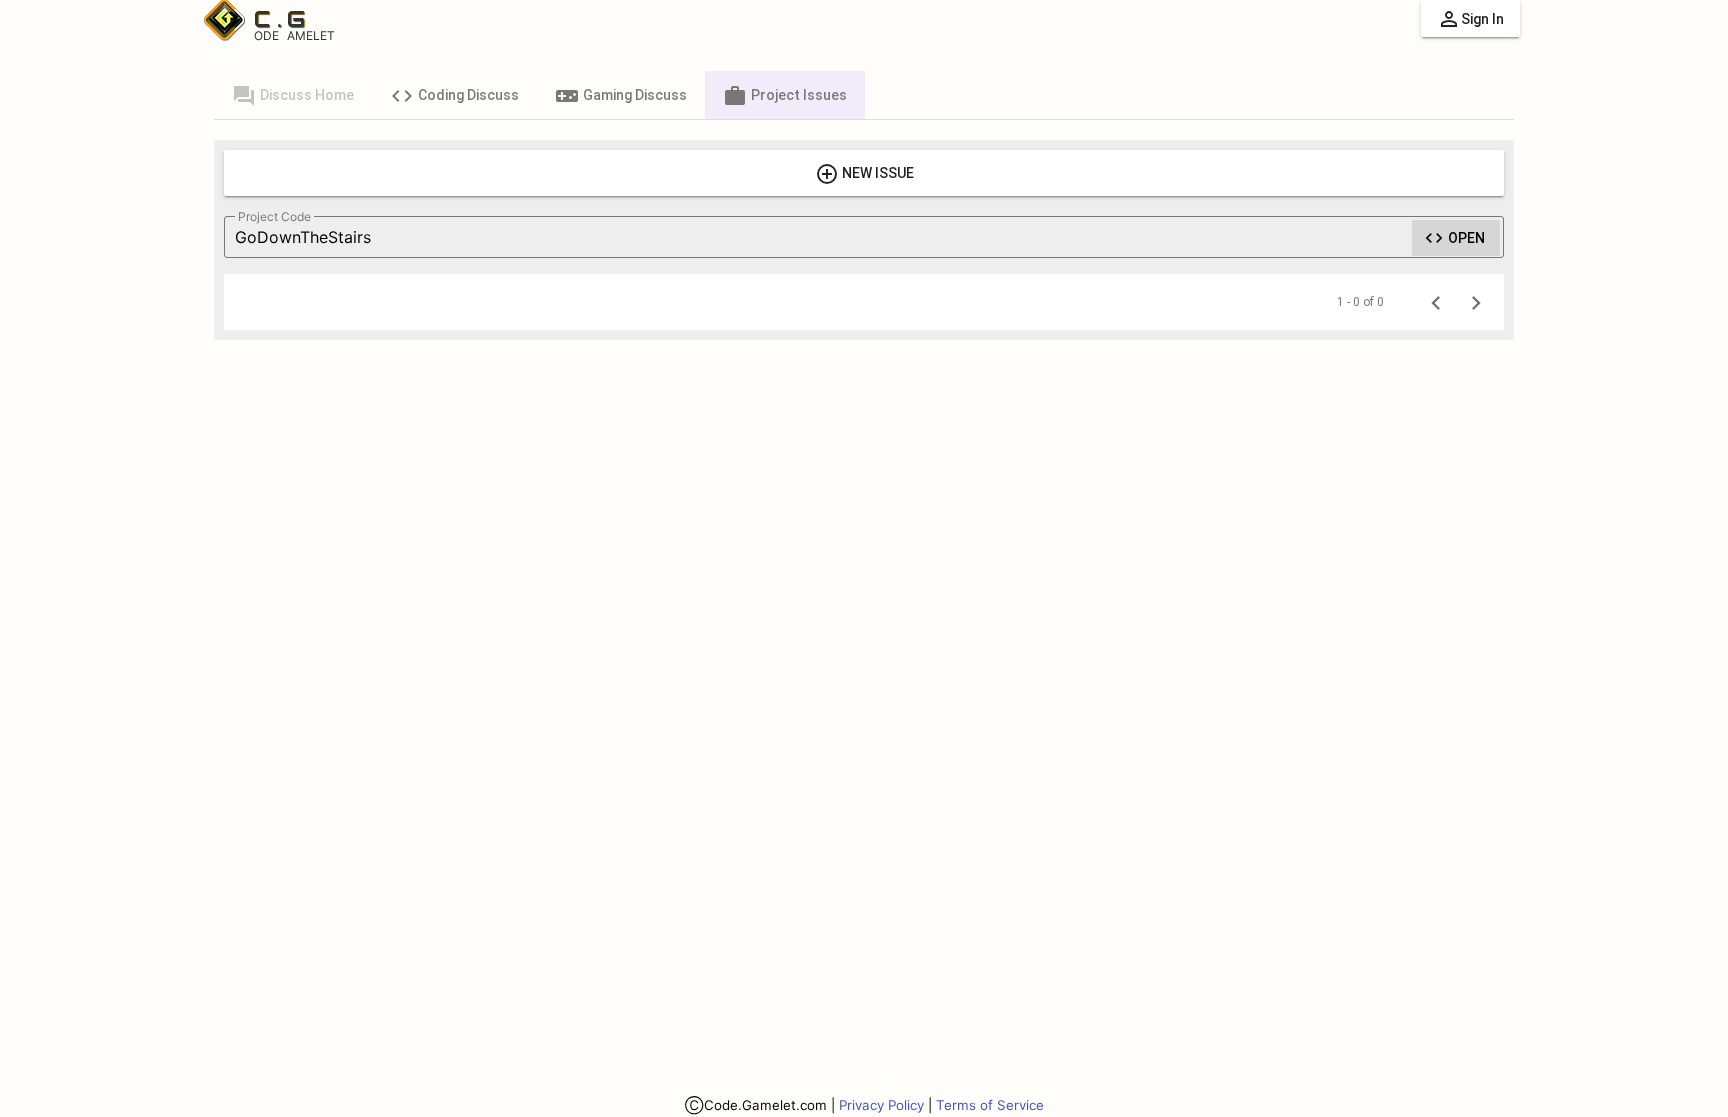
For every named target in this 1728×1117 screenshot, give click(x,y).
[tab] (293, 95)
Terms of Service (990, 1105)
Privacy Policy (881, 1105)
